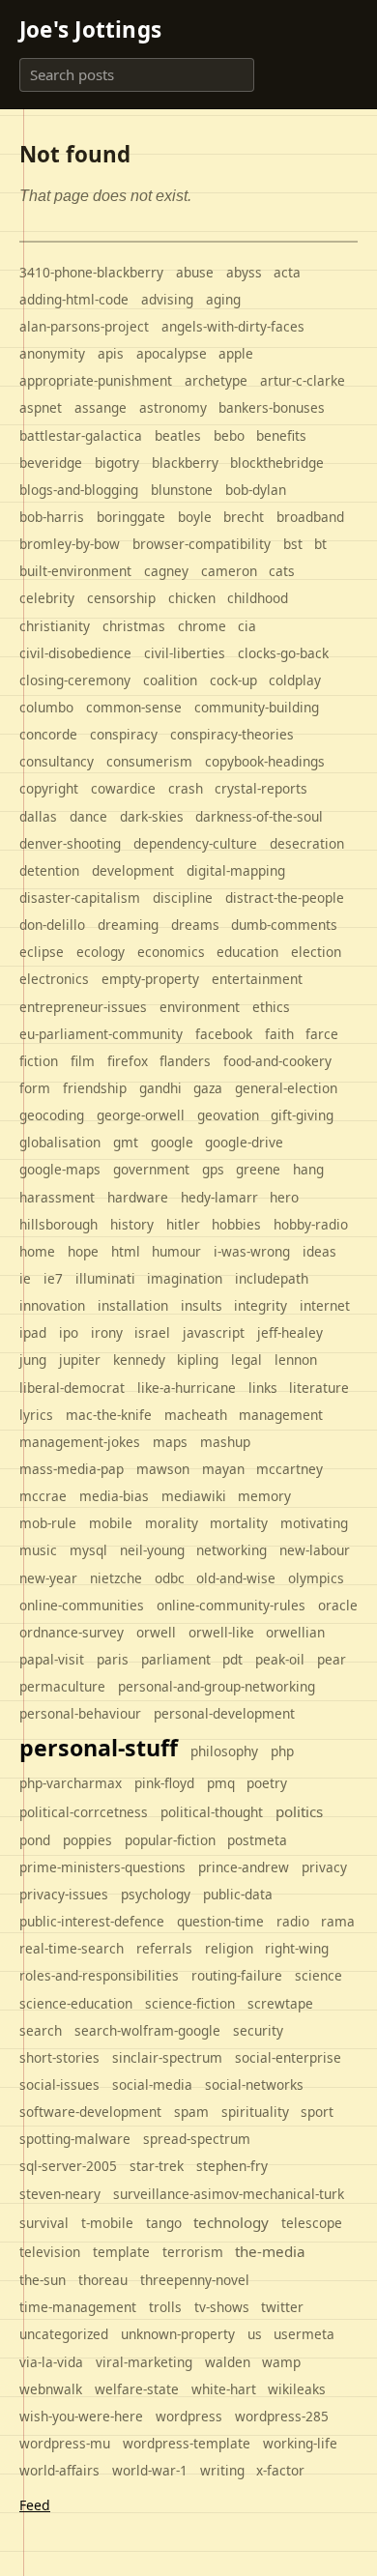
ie (25, 1278)
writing (222, 2470)
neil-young (152, 1550)
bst (293, 544)
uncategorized (64, 2334)
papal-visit (52, 1659)
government (151, 1169)
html (126, 1251)
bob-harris (52, 517)
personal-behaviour (80, 1713)
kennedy (139, 1360)
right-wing (297, 1948)
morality (172, 1523)
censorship (121, 598)
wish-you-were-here (81, 2416)
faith (279, 1034)
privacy (324, 1867)
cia (247, 626)
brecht (244, 517)
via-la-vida (51, 2362)
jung (33, 1360)
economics (171, 952)
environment (200, 1007)
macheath (196, 1415)
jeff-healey (290, 1332)
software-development (90, 2112)
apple (236, 353)
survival (44, 2223)
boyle (195, 517)
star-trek (157, 2166)
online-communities (82, 1605)
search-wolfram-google (147, 2030)
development (133, 870)
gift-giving (302, 1115)
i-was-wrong (252, 1251)
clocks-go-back (283, 653)
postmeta (257, 1840)
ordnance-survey (72, 1632)
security (258, 2030)
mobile (111, 1523)
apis (111, 353)
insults (202, 1305)
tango (164, 2223)
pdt (232, 1659)
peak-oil (280, 1659)
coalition (170, 680)
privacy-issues (64, 1894)
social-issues (59, 2084)
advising (167, 299)
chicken (192, 598)
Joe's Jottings (90, 30)
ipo (69, 1332)
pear (332, 1659)
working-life (300, 2443)
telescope (312, 2223)
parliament (176, 1659)
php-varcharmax (71, 1783)
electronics (54, 979)
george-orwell (141, 1115)
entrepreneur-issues (83, 1007)
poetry (267, 1783)
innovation (52, 1305)
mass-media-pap (72, 1469)
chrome (202, 626)
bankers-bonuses (272, 407)
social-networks (254, 2084)
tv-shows (222, 2307)
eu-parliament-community (101, 1034)
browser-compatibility (202, 544)
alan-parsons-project (84, 326)
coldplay (295, 680)
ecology (101, 952)
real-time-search (72, 1948)
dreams (195, 925)
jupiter (80, 1360)
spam (191, 2112)
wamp (281, 2362)
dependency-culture (195, 843)
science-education (76, 2003)
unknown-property (178, 2334)
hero (284, 1197)
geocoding (52, 1115)
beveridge (51, 463)
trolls (165, 2307)
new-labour (315, 1550)
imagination (185, 1278)
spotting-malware (75, 2139)
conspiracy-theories (232, 734)
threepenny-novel (195, 2280)
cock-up (233, 680)
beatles (178, 435)
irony (107, 1332)
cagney (166, 571)
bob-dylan (256, 490)
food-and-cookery (277, 1061)
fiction (39, 1061)
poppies (87, 1840)
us (255, 2334)
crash (186, 788)
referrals (164, 1948)
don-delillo (52, 925)
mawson (163, 1469)
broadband (310, 517)
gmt (126, 1142)
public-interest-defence (92, 1921)
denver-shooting (70, 843)
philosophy (224, 1751)
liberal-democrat (72, 1388)
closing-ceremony (75, 680)
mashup (225, 1442)
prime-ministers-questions (102, 1867)
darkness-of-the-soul (259, 816)
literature (319, 1388)
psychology (156, 1894)
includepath (272, 1278)
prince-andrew (244, 1867)
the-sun (43, 2280)
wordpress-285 (282, 2416)
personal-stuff (99, 1748)
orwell (156, 1632)
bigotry (117, 463)
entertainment (257, 979)
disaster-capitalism (80, 897)
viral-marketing (144, 2362)
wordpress (189, 2416)
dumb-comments (284, 925)
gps (213, 1169)
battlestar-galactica (81, 435)
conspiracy (124, 734)
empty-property (150, 979)
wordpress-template (187, 2443)
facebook (224, 1034)
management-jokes (80, 1442)
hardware (138, 1197)
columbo (46, 707)
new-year (48, 1578)
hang (308, 1169)
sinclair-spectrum (167, 2057)
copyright (49, 788)
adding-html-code (74, 299)
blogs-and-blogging (79, 490)
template (121, 2252)
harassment (57, 1197)
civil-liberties (185, 653)
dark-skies (152, 816)
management (281, 1415)
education (247, 952)
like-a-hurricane (187, 1388)
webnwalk (51, 2389)
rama (338, 1921)
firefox (128, 1061)
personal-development (224, 1713)
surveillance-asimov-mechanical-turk (229, 2194)
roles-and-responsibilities (99, 1975)
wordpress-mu (65, 2443)
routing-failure (237, 1975)
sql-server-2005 (68, 2166)
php (282, 1751)
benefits (281, 435)
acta (287, 272)
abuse (195, 272)
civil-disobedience (75, 653)
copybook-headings (265, 761)
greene (258, 1169)
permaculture (62, 1686)
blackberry (185, 463)
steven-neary (60, 2194)
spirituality (255, 2112)
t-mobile (107, 2223)
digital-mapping (236, 870)
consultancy (57, 761)
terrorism (193, 2252)
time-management (78, 2307)
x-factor (280, 2470)
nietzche (116, 1578)
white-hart (224, 2389)
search (41, 2030)
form (35, 1088)
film (83, 1061)
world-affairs (59, 2470)
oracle (338, 1605)
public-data (238, 1894)
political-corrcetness (84, 1812)
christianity (55, 626)
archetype (216, 380)
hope (83, 1251)
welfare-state (137, 2389)
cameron (229, 571)
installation (133, 1305)
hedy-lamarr (219, 1197)
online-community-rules (231, 1605)
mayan (223, 1469)
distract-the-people (285, 897)
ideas (319, 1251)
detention (49, 870)
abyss (244, 272)
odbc (170, 1578)
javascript (214, 1332)
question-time (220, 1921)
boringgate (131, 517)
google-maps (60, 1169)
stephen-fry (232, 2166)
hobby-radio (311, 1224)
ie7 (53, 1278)
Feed (35, 2505)
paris (113, 1659)
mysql (88, 1550)
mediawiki (194, 1496)
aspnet (41, 407)
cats (282, 571)
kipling (198, 1360)
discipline (183, 897)
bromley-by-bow (70, 544)
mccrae (43, 1496)
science (319, 1975)
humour (176, 1251)
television (50, 2252)
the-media (270, 2251)
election (316, 952)
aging (223, 299)
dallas (38, 816)
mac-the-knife (109, 1415)
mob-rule (48, 1523)
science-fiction (190, 2003)
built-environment (75, 571)
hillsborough (58, 1224)
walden (228, 2362)
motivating (314, 1523)
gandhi (160, 1088)
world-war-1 (150, 2470)
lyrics (36, 1415)
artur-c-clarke (303, 380)
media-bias (114, 1496)
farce (322, 1034)
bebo (229, 435)
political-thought (212, 1812)
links (263, 1388)
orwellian (295, 1632)
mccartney (290, 1469)
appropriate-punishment (96, 380)
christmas (134, 626)
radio (293, 1921)
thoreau (103, 2280)
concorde (48, 734)
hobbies (236, 1224)
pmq (221, 1783)
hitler (183, 1224)
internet (325, 1305)
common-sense (134, 707)
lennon (296, 1360)
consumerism (149, 761)
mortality (239, 1523)
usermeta (304, 2334)
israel (152, 1332)
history (132, 1224)
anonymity (52, 353)
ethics (271, 1007)
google (172, 1142)
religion (229, 1948)
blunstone (182, 490)
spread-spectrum (197, 2139)
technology (231, 2222)
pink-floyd (164, 1783)
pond (35, 1840)
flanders (185, 1061)
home (37, 1251)
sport (317, 2112)
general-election (286, 1088)
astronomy (173, 407)
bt (320, 544)
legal (246, 1360)
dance (88, 816)
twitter (282, 2307)
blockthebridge (277, 463)
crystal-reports (261, 788)
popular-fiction (170, 1840)
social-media (152, 2084)
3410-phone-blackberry (91, 272)
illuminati (105, 1278)
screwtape (280, 2003)
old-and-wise (236, 1578)
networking (232, 1550)
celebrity (47, 598)
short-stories (59, 2057)
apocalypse (172, 353)
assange (101, 407)
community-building (257, 707)
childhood (258, 598)
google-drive (244, 1142)
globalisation (60, 1142)
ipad (33, 1332)
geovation (228, 1115)
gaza (208, 1088)
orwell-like (221, 1632)
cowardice (123, 788)
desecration (307, 843)
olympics (316, 1578)
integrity (261, 1305)
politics (299, 1811)
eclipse (42, 952)
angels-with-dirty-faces (233, 326)
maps (170, 1442)
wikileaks (297, 2389)
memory (264, 1496)
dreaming (128, 925)
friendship (95, 1088)
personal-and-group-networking (217, 1686)
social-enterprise (288, 2057)
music (38, 1550)
